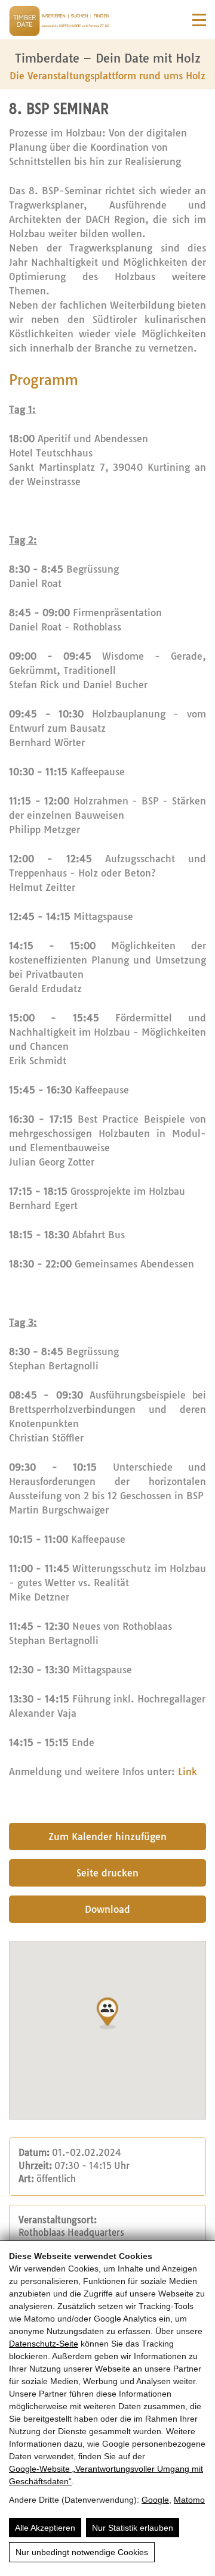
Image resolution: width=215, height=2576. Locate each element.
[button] (107, 2013)
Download (107, 1909)
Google (155, 2500)
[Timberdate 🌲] (59, 23)
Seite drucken (107, 1873)
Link (188, 1772)
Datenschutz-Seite (44, 2344)
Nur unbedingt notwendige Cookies (82, 2552)
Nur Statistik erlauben (133, 2528)
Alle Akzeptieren (45, 2528)
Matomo (189, 2500)
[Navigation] (199, 20)
